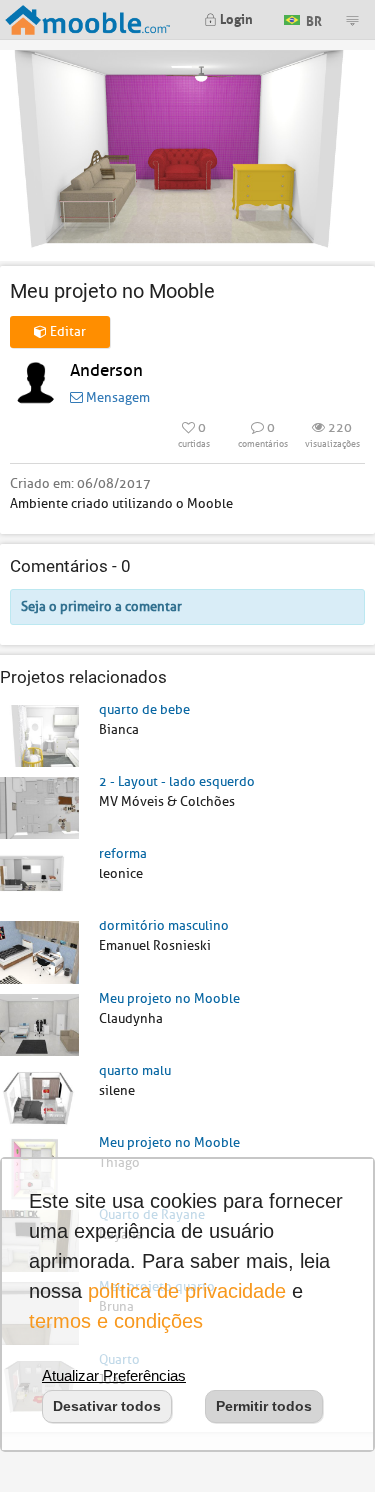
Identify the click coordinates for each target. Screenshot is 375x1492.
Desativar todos (107, 1406)
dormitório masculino (164, 925)
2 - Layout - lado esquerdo (177, 781)
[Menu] (352, 20)
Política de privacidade (187, 1291)
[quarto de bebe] (39, 734)
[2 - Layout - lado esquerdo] (39, 807)
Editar (66, 331)
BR (312, 18)
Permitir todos (264, 1406)
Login (235, 17)
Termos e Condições (116, 1321)
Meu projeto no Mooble (169, 998)
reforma (123, 853)
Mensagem (116, 397)
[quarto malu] (39, 1095)
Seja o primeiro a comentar (101, 606)
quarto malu (135, 1070)
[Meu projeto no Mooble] (39, 1023)
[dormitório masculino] (39, 951)
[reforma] (39, 879)
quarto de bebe (144, 709)
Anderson (106, 370)
